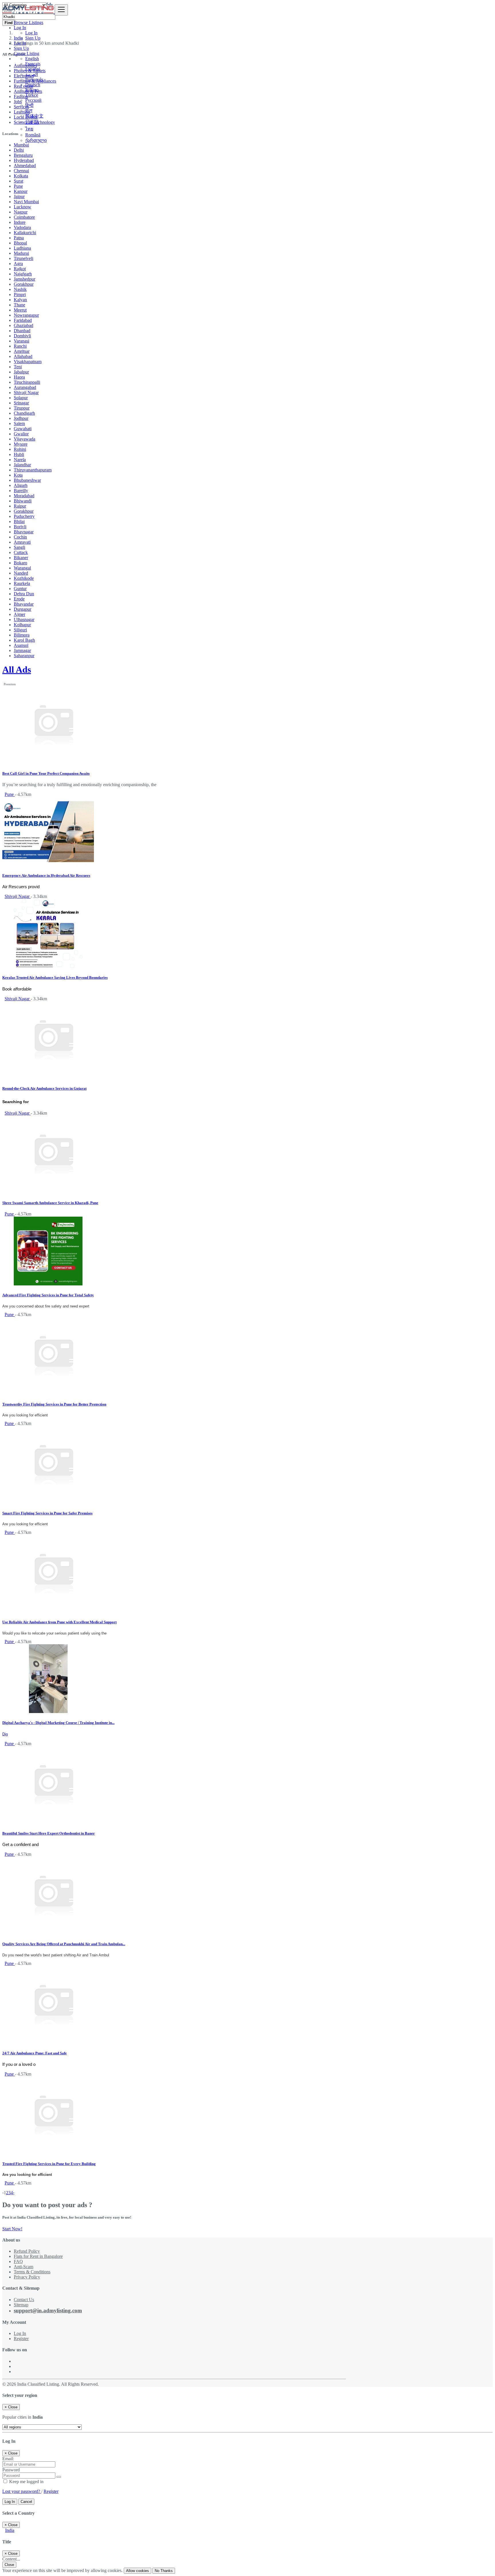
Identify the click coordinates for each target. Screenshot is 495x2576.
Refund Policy (27, 2251)
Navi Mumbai (26, 202)
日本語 (32, 122)
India (10, 2530)
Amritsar (22, 351)
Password (11, 2470)
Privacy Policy (27, 2277)
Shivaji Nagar (26, 393)
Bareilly (21, 491)
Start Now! (12, 2229)
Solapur (21, 398)
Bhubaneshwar (27, 480)
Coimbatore (24, 217)
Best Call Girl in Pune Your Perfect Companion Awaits (46, 773)
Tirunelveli (23, 258)
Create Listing (26, 53)
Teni (18, 367)
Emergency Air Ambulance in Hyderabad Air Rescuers (46, 875)
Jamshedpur (24, 279)
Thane (19, 305)
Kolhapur (22, 625)
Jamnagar (22, 650)
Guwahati (23, 429)
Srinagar (21, 403)
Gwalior (21, 434)
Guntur (20, 589)
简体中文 (34, 116)
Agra (18, 264)
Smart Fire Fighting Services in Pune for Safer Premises (47, 1513)
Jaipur (19, 196)
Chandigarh (24, 413)
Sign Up (33, 38)
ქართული (36, 140)
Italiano (32, 90)
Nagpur (21, 212)
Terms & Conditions (32, 2272)
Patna (19, 238)
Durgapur (22, 609)
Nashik (20, 289)
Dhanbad (22, 331)
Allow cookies (137, 2571)
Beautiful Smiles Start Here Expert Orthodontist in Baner (49, 1833)
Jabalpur (21, 372)
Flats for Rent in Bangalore (38, 2256)
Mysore (21, 444)
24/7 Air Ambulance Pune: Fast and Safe (35, 2053)
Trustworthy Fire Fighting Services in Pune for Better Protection (54, 1404)
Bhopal (20, 243)
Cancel (26, 2502)
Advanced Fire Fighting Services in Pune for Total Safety (48, 1295)
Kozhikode (24, 578)
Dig (5, 1734)
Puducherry (24, 516)
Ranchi (20, 346)
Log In (31, 33)
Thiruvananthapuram (33, 470)
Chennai (21, 171)
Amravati (22, 542)
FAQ (18, 2261)
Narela (20, 460)
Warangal (22, 568)
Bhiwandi (23, 501)
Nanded (21, 573)
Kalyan (20, 300)
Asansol (21, 645)
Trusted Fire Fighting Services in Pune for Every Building (49, 2164)
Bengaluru (23, 155)
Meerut (20, 310)
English (32, 59)
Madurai (21, 253)
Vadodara (22, 227)
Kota (18, 475)
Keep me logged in (26, 2482)
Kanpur (21, 191)
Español (33, 69)
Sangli (19, 547)
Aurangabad (25, 387)
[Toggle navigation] (61, 10)
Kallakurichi (25, 233)
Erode (19, 599)
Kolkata (21, 176)
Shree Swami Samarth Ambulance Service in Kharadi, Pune (50, 1203)
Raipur (20, 506)
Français (33, 64)
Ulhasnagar (24, 619)
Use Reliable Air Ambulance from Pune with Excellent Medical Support (59, 1622)
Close (9, 2565)
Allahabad (23, 356)
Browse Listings (29, 22)
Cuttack (21, 552)
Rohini (20, 449)
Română (33, 135)
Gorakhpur (24, 284)
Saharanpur (24, 656)
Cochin (20, 537)
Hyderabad (24, 160)
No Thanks (164, 2571)
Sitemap (21, 2305)
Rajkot (20, 269)
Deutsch (33, 85)
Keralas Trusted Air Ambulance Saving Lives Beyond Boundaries (55, 977)
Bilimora (22, 635)
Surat (18, 181)
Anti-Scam (23, 2267)
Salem (19, 423)
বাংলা (29, 110)
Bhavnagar (24, 532)
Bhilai (19, 521)
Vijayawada (24, 439)
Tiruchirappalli (27, 382)
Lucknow (22, 207)
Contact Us (24, 2300)
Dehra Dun (24, 594)
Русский (33, 100)
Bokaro (20, 563)
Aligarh (21, 485)
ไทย (29, 129)
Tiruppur (22, 408)
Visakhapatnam (28, 362)
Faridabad (23, 320)
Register (21, 2339)
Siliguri (20, 630)
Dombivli (22, 336)
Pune (18, 186)
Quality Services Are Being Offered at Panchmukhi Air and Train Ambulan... (64, 1944)
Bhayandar (24, 604)
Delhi (19, 150)
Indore (20, 222)
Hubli (19, 454)
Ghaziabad (23, 325)
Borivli (20, 527)
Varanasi (21, 341)
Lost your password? (22, 2491)
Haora (19, 377)
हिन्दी (29, 105)
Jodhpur (21, 418)
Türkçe (32, 95)
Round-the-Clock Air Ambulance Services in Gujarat (44, 1088)
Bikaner (21, 558)
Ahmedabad (25, 166)
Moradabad (24, 496)
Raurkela (22, 583)
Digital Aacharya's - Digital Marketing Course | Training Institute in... (58, 1723)
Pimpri (20, 294)
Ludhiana (22, 248)
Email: (8, 2459)
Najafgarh (23, 274)
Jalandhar (22, 465)
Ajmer (19, 614)
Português (34, 80)
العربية (32, 74)
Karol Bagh (24, 640)
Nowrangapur (26, 315)
